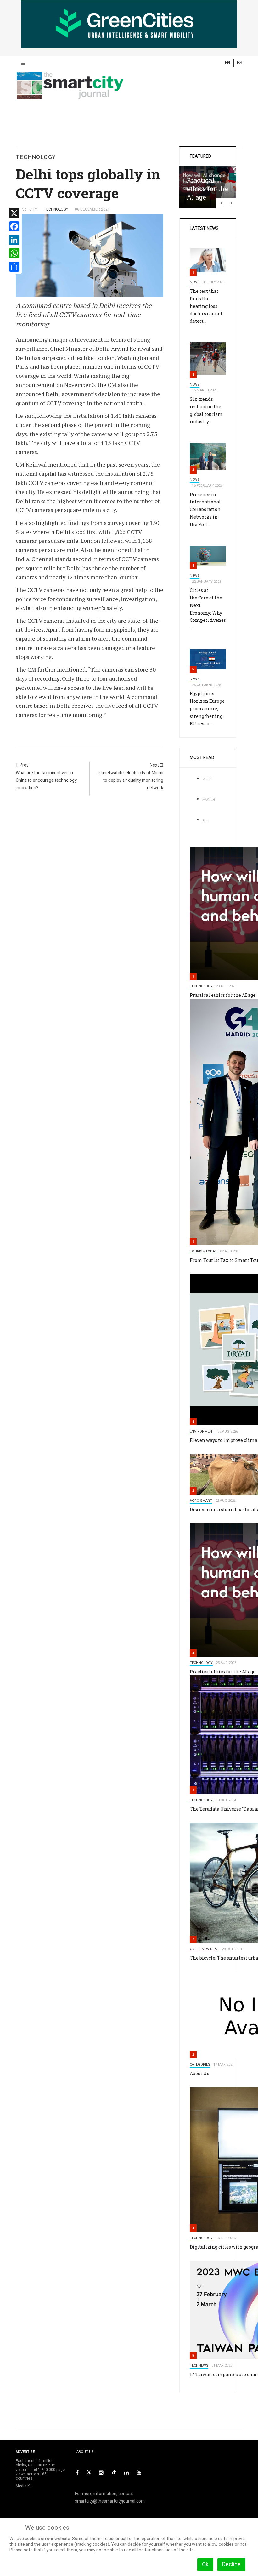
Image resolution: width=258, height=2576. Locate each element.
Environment (202, 1431)
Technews (199, 2366)
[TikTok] (114, 2472)
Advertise (25, 2452)
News (195, 282)
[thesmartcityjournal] (70, 78)
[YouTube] (139, 2473)
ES (240, 63)
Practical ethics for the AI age (207, 188)
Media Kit (24, 2486)
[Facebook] (77, 2473)
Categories (200, 2065)
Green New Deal (204, 1949)
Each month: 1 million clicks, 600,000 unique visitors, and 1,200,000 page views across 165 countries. (40, 2470)
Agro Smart (201, 1501)
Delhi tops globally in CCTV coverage (88, 183)
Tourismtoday (203, 1251)
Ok (205, 2565)
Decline (231, 2565)
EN (227, 63)
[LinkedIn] (126, 2473)
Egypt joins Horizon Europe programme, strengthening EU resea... (207, 708)
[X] (89, 2473)
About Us (199, 2073)
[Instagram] (101, 2473)
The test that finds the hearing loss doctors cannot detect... (206, 306)
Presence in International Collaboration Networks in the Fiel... (205, 509)
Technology (201, 986)
